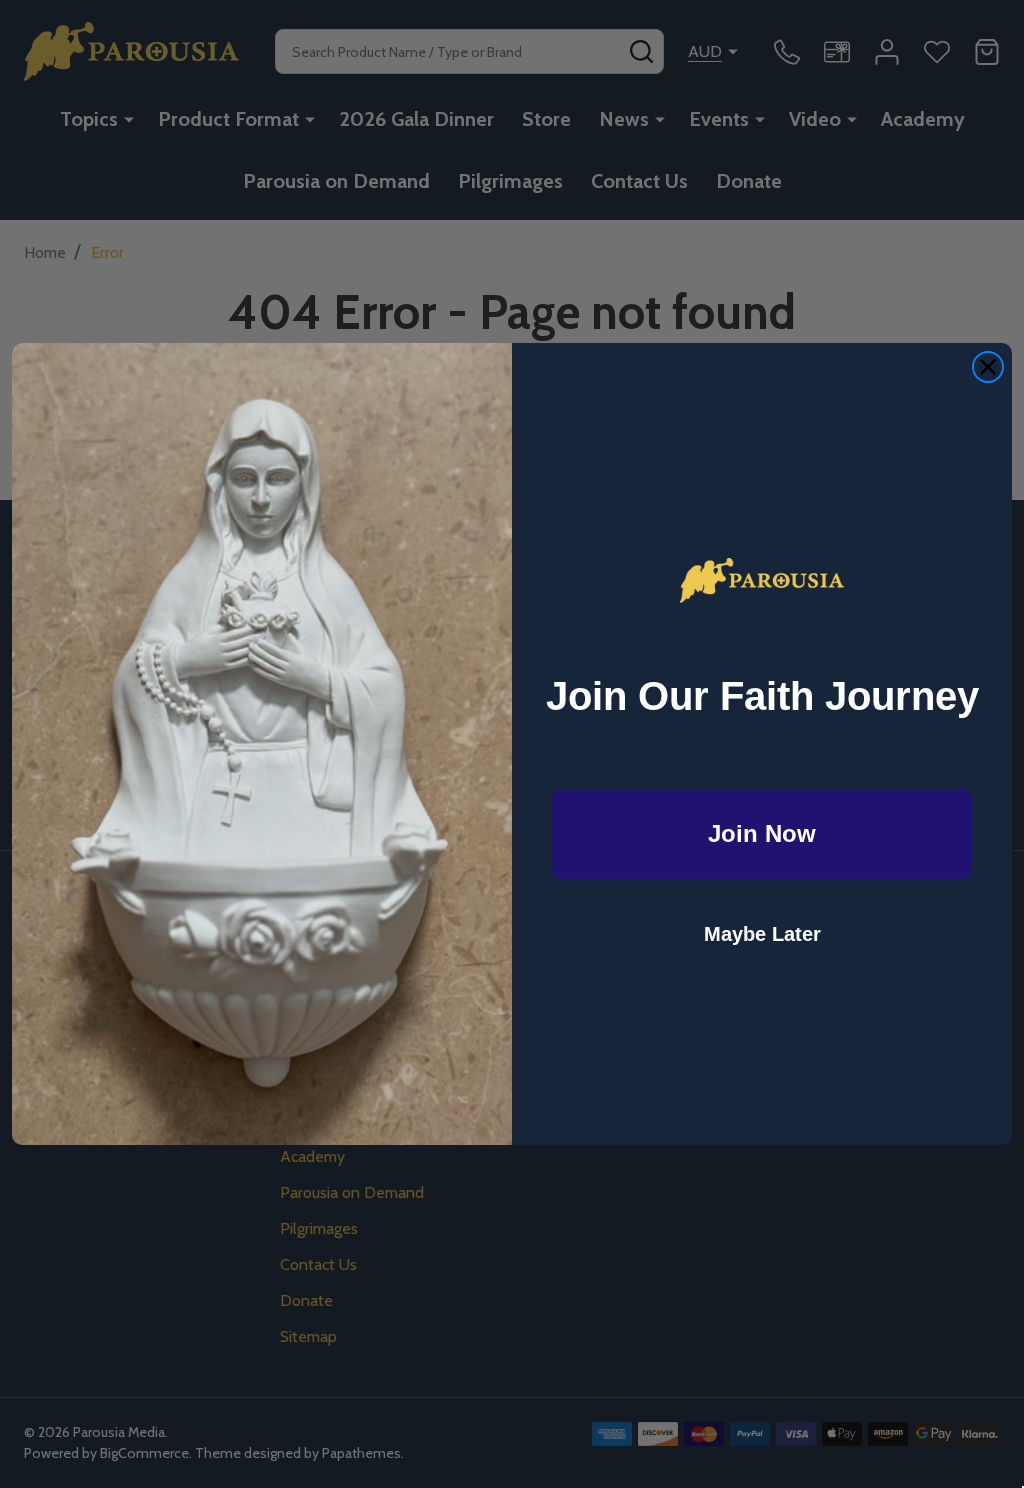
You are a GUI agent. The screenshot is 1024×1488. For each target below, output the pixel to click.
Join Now (762, 833)
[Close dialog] (988, 367)
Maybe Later (762, 934)
